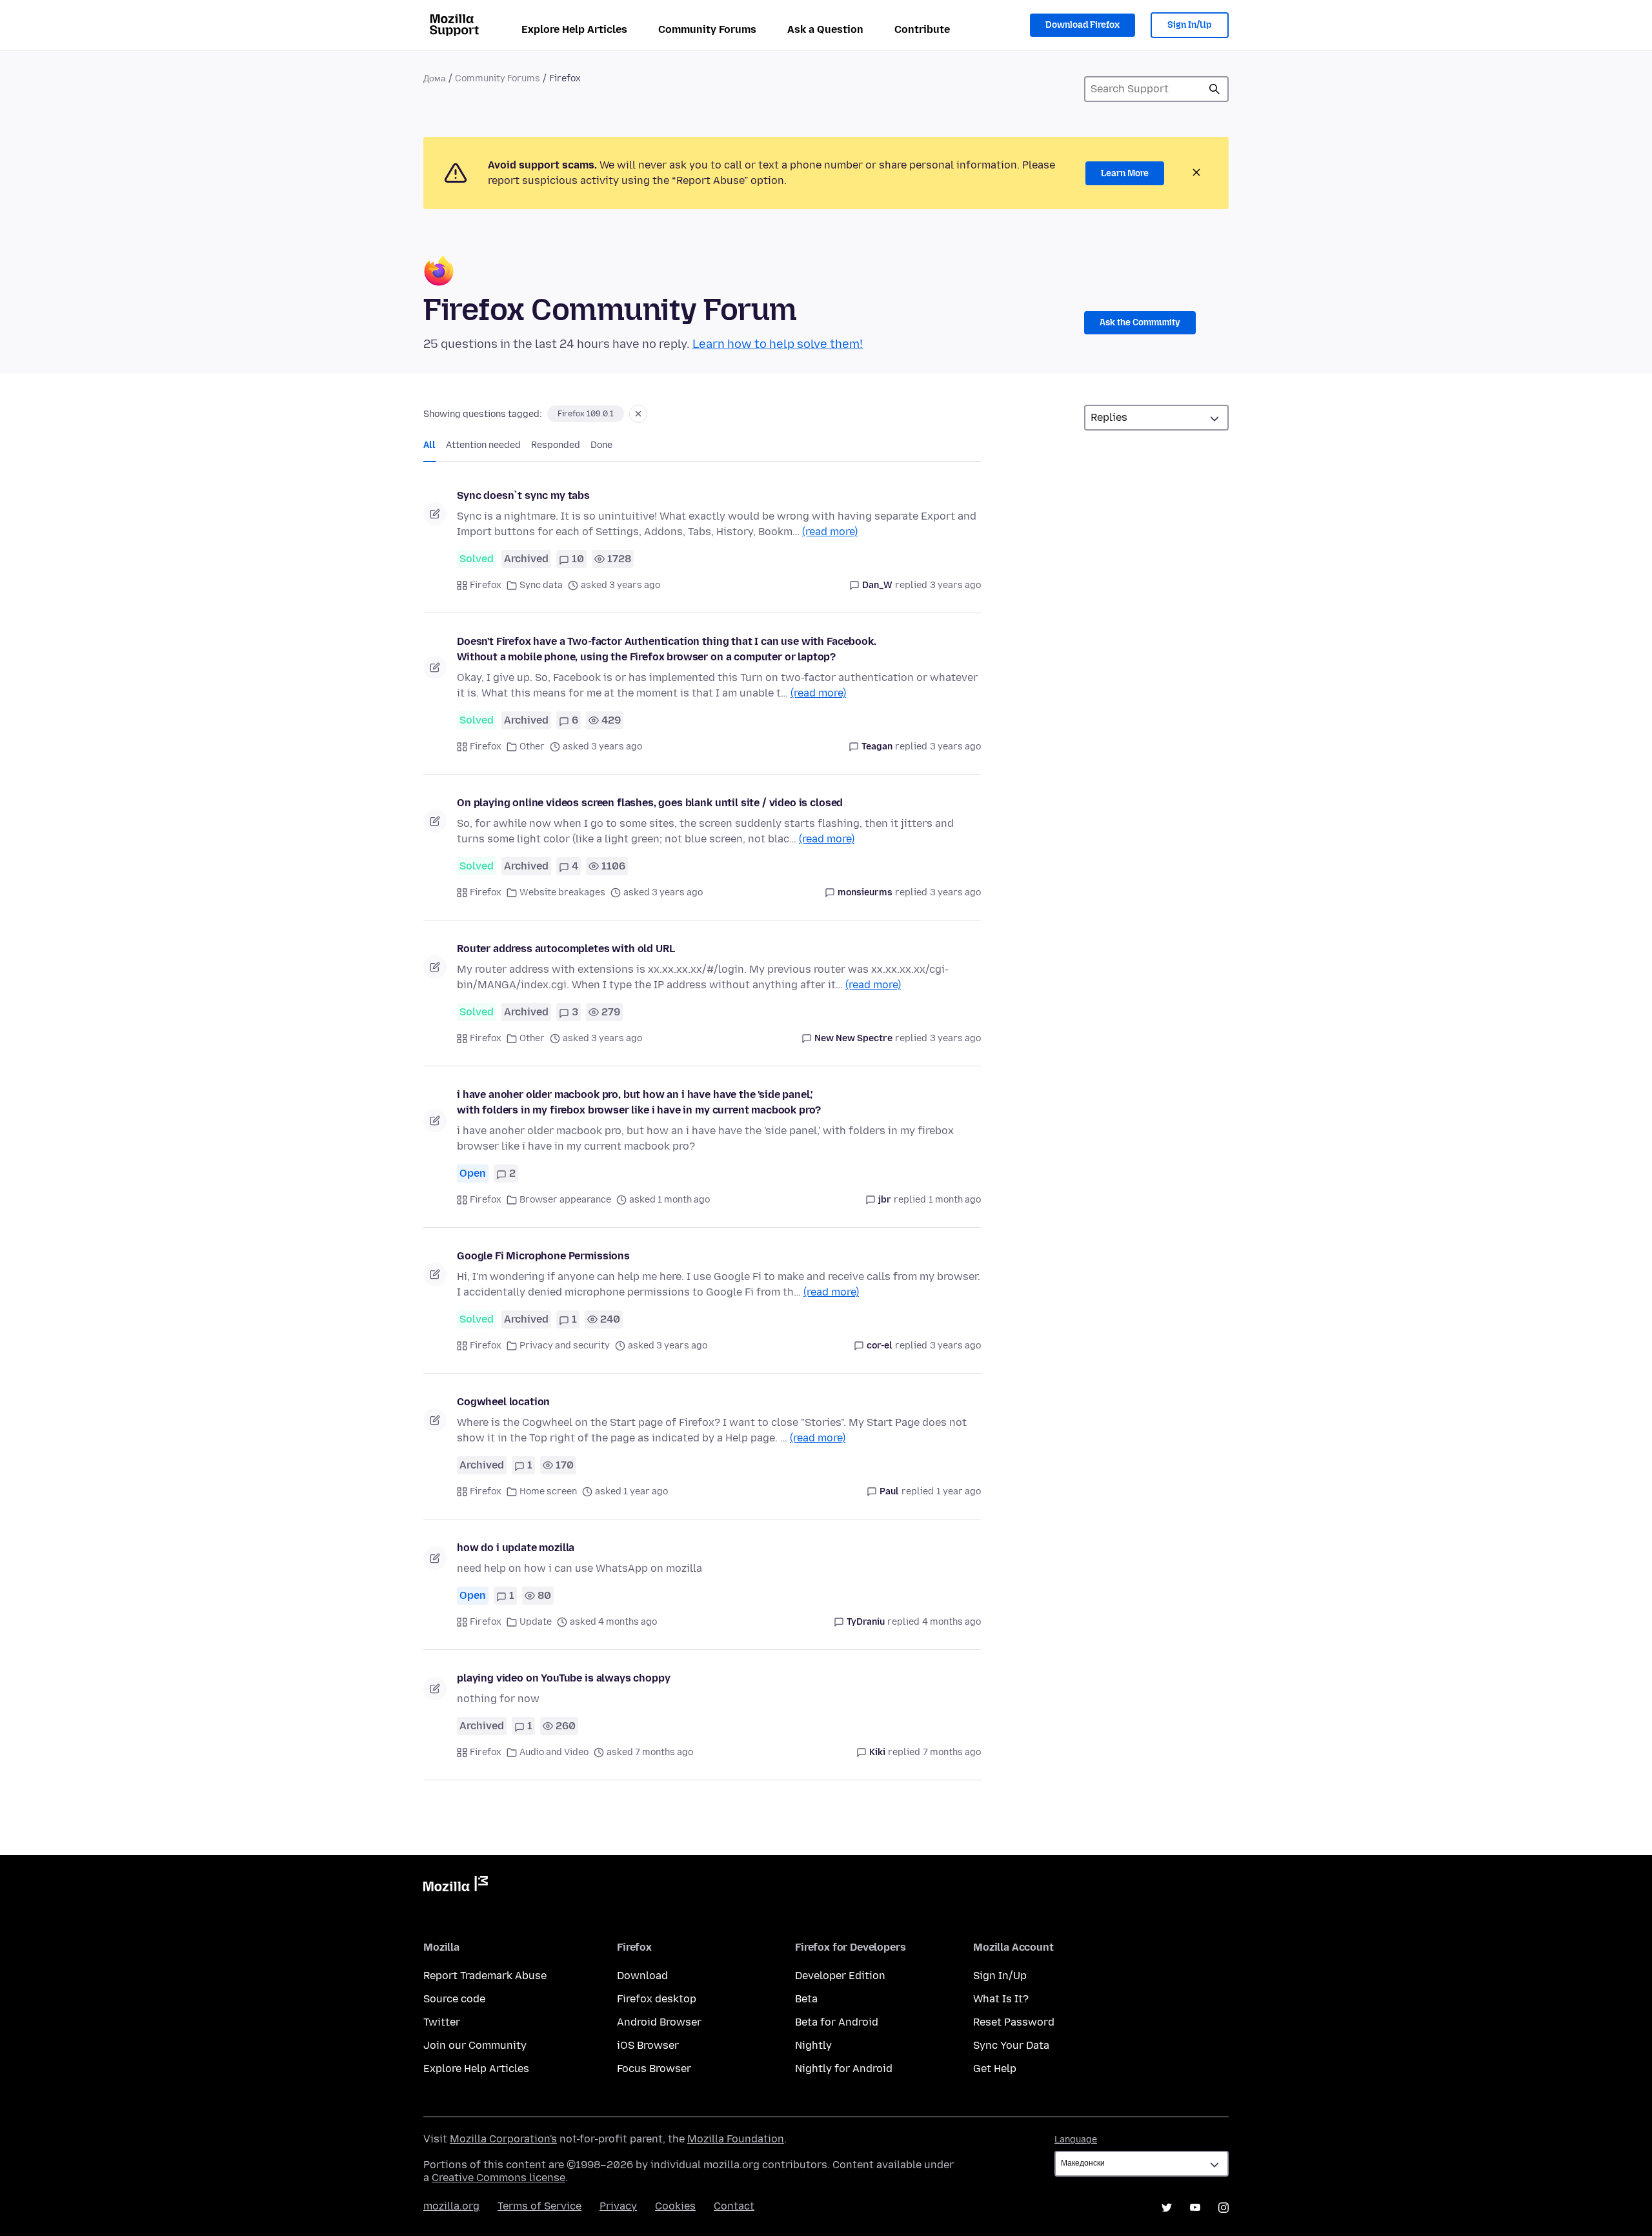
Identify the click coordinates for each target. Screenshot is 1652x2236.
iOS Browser (648, 2045)
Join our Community (475, 2045)
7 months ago (952, 1752)
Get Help (995, 2068)
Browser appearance (565, 1200)
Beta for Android (837, 2022)
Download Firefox (1083, 25)
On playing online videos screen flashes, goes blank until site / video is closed (650, 803)
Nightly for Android (844, 2068)
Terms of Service (539, 2206)
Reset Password (1014, 2022)
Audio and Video (554, 1752)
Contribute (922, 29)
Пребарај (1214, 89)
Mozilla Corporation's (503, 2139)
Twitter (442, 2022)
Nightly (813, 2045)
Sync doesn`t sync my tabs (523, 495)
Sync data (541, 585)
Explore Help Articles (574, 29)
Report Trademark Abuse (485, 1976)
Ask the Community (1140, 322)
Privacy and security (565, 1346)
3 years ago (955, 585)
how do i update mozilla (516, 1548)
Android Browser (659, 2022)
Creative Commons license (499, 2178)
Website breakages (562, 892)
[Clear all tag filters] (638, 414)
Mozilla (456, 1886)
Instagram (1224, 2208)
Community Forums (707, 29)
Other (532, 747)
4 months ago (952, 1622)
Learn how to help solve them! (778, 344)
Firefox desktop (657, 1999)
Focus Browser (654, 2068)
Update (536, 1622)
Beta (806, 1999)
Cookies (675, 2206)
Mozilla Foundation (736, 2139)
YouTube (1195, 2208)
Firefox (486, 585)
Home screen (548, 1491)
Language (1076, 2139)
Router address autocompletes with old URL (566, 949)
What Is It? (1001, 1999)
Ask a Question (825, 29)
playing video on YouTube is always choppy (563, 1678)
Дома (435, 78)
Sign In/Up (1190, 25)
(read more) (830, 532)
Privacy (618, 2206)
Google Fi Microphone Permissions (543, 1256)
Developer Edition (840, 1976)
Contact (734, 2206)
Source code (454, 1999)
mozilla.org (451, 2206)
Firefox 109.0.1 (586, 414)
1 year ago (959, 1491)
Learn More (1125, 173)
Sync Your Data (1011, 2045)
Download (642, 1976)
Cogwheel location (503, 1402)
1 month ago (955, 1200)
